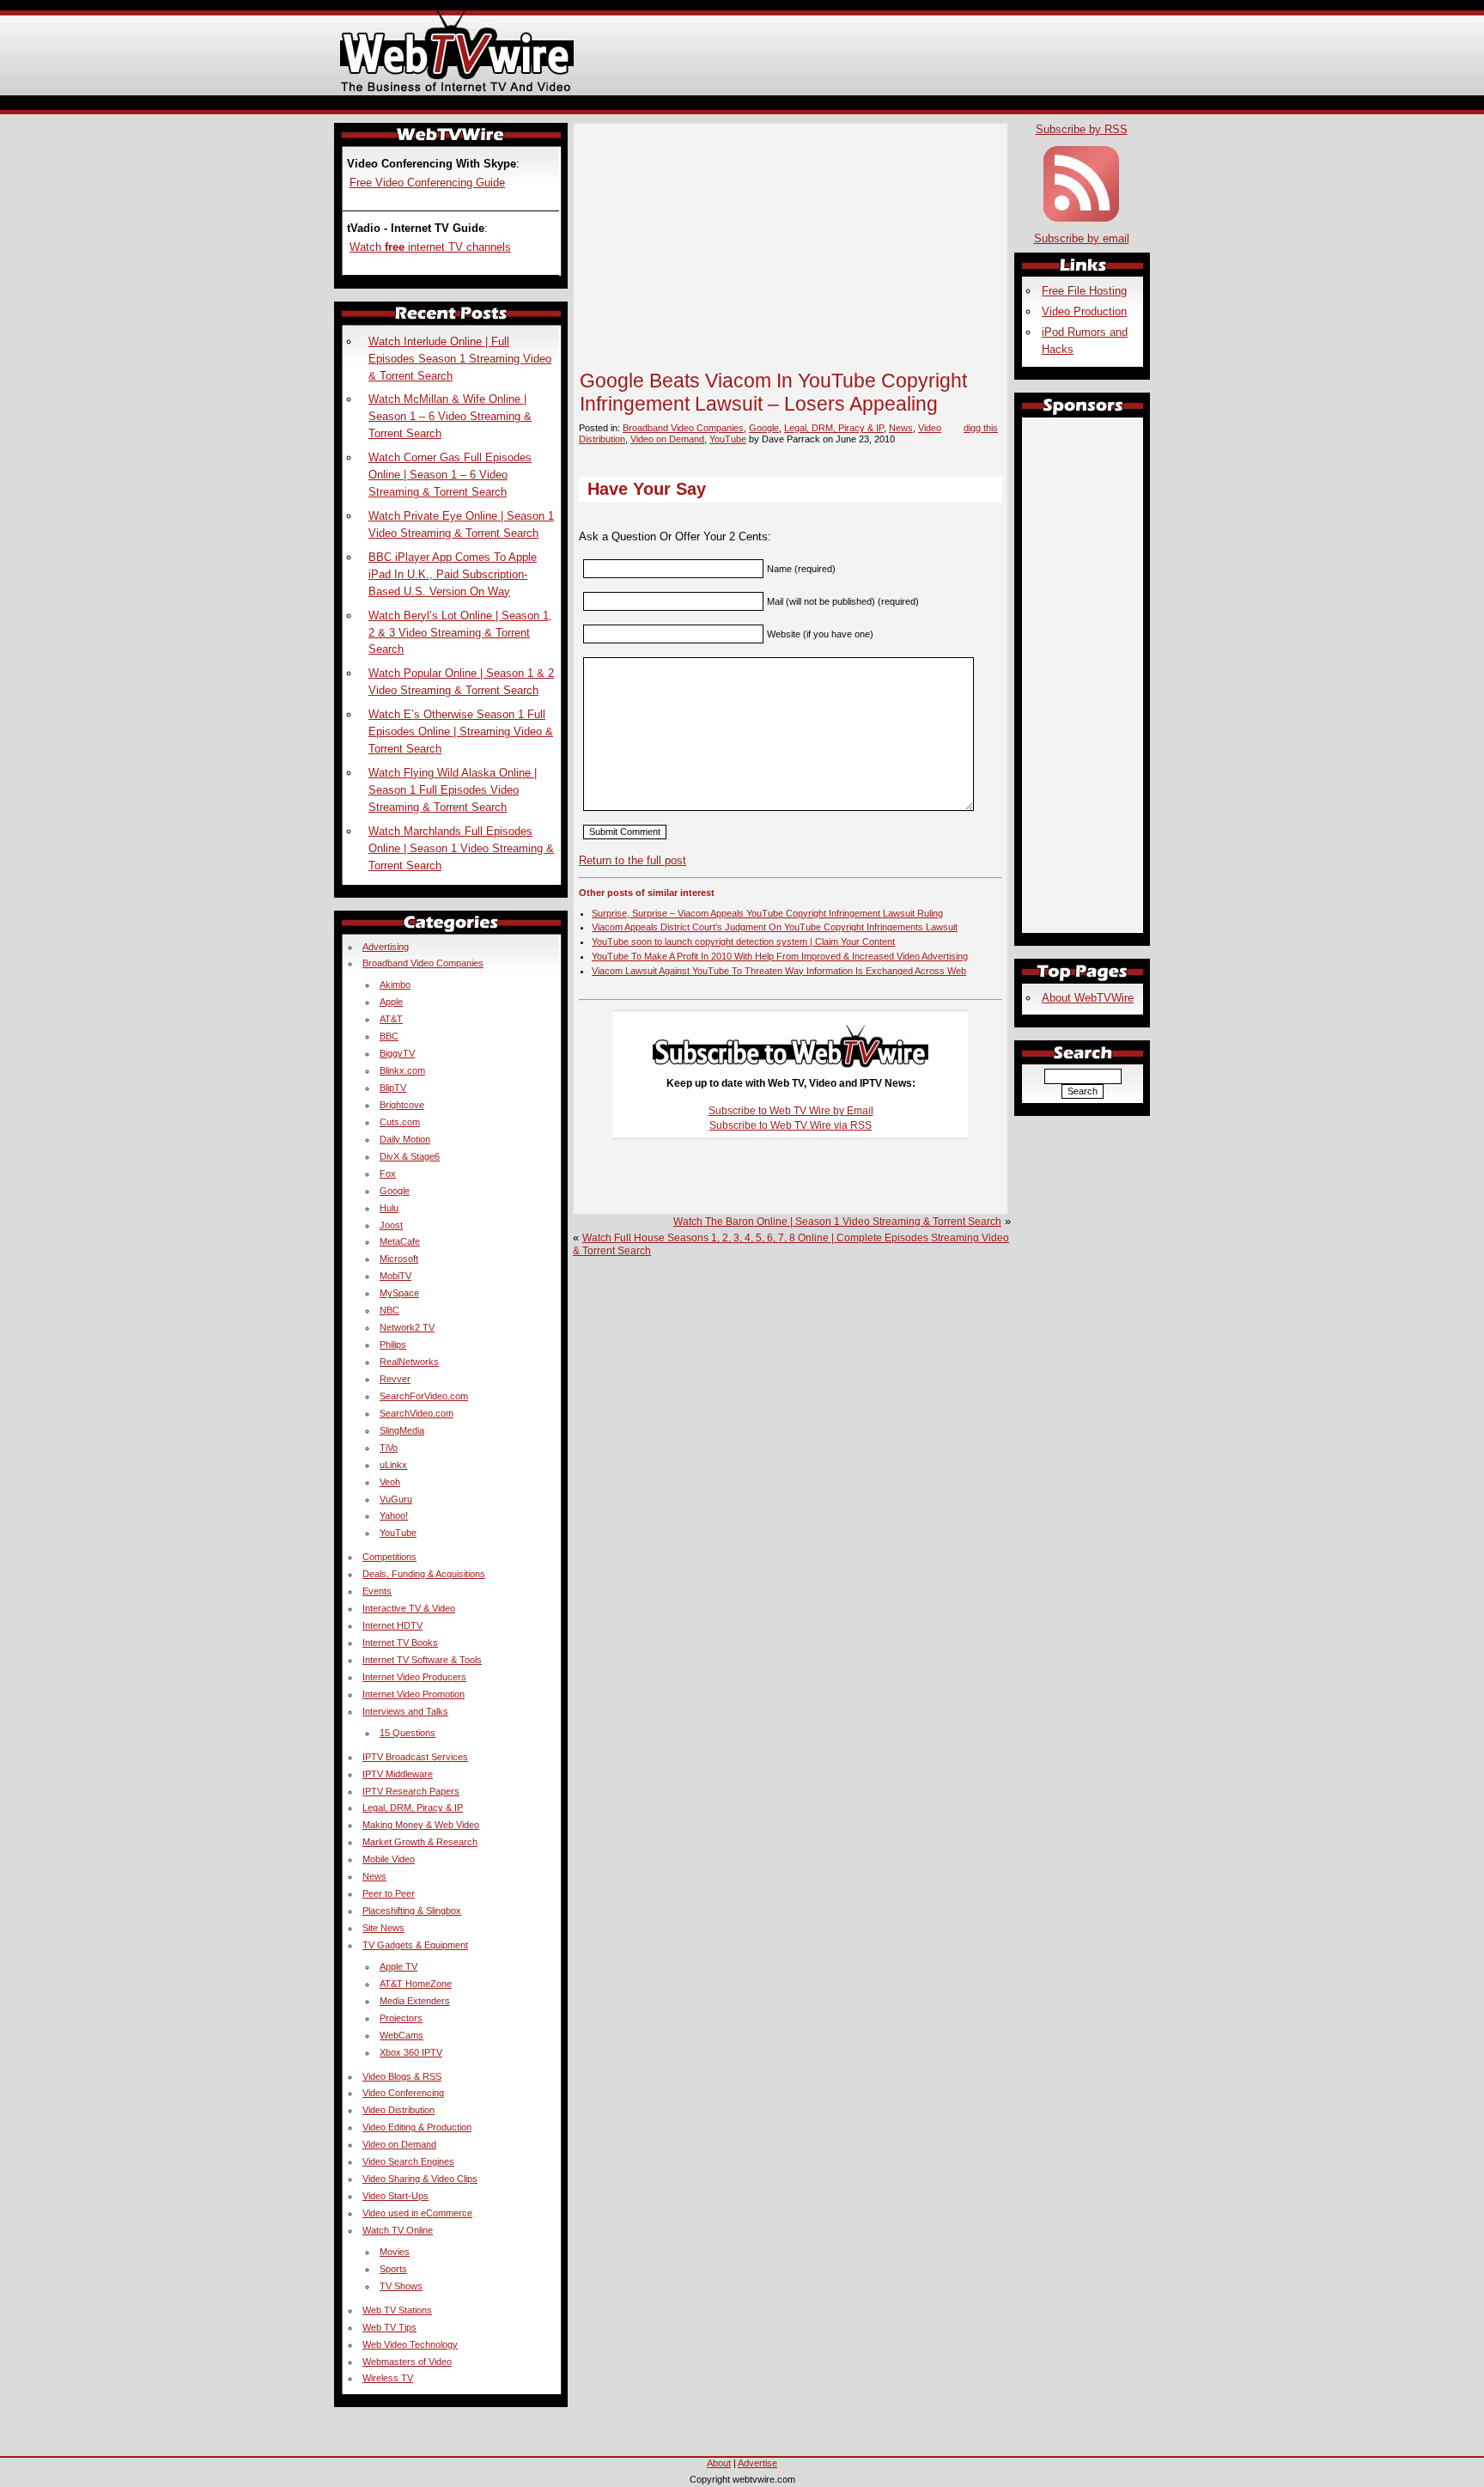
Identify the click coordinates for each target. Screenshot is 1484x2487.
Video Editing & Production (417, 2127)
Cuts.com (400, 1122)
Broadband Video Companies (683, 428)
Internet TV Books (400, 1643)
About (719, 2463)
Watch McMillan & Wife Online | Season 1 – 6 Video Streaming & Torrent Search (450, 416)
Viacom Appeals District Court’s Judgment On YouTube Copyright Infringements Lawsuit (775, 927)
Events (377, 1591)
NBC (389, 1310)
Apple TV (398, 1966)
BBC (389, 1036)
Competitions (389, 1557)
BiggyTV (397, 1053)
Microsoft (399, 1259)
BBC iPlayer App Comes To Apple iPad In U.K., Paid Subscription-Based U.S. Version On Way (453, 574)
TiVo (389, 1448)
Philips (393, 1344)
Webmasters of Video (407, 2362)
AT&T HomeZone (416, 1984)
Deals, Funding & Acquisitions (424, 1574)
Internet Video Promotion (414, 1694)
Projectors (401, 2018)
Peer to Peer (389, 1893)
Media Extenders (415, 2001)
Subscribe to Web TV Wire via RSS (791, 1125)
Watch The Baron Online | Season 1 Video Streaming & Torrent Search (837, 1222)
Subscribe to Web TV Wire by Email (791, 1111)
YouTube (728, 439)
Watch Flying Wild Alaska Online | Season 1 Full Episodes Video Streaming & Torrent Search (453, 790)
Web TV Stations (397, 2310)
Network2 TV (407, 1327)
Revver (395, 1379)
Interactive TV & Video (409, 1608)
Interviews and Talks (405, 1711)
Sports (393, 2269)
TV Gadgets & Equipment (415, 1945)
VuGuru (396, 1499)
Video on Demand (667, 439)
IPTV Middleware (398, 1774)
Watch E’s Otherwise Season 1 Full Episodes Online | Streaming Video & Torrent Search (461, 731)
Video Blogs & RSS (402, 2076)
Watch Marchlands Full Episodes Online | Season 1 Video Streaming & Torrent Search (461, 848)
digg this (981, 428)
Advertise (757, 2463)
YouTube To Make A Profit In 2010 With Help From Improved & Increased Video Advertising (780, 956)
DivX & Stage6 (410, 1156)
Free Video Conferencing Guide (427, 183)
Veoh (390, 1482)
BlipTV (393, 1088)
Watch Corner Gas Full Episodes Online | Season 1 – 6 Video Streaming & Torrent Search (450, 475)
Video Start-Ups (395, 2196)
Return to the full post (633, 860)
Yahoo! (394, 1515)
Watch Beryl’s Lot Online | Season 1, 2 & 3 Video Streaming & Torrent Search (460, 633)
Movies (395, 2252)
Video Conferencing (403, 2093)
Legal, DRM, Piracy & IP (834, 428)
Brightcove (402, 1105)
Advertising (386, 947)
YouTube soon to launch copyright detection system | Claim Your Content (743, 942)
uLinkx (393, 1465)
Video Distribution (398, 2110)
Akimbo (395, 984)
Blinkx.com (402, 1070)
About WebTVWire (1088, 998)
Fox (388, 1173)
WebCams (401, 2035)
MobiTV (395, 1276)
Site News (383, 1928)
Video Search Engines (408, 2161)
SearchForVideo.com (424, 1396)
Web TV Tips (389, 2327)
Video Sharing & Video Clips (420, 2179)
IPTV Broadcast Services (415, 1757)
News (901, 428)
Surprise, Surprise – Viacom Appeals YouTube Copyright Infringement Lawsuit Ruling (767, 913)
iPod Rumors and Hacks (1085, 341)
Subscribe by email (1082, 238)
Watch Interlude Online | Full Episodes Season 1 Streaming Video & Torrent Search (460, 359)
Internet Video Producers (414, 1677)
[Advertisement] (742, 102)
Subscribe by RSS (1082, 129)
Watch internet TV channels (430, 247)
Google (764, 428)
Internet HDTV (392, 1625)
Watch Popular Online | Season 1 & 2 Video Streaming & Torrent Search (461, 682)
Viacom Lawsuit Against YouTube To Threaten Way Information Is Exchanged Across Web (779, 971)
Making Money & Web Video (421, 1825)
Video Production (1084, 311)
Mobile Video (389, 1859)
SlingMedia (402, 1430)
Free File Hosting (1084, 291)
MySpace (399, 1293)
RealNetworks (409, 1362)
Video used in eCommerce (417, 2213)
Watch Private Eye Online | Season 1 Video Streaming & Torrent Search (461, 524)
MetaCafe (400, 1241)
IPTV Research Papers (411, 1791)
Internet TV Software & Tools (422, 1660)
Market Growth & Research (420, 1842)
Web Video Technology (410, 2344)
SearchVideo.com (417, 1413)
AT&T (391, 1019)
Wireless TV (388, 2378)
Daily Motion (405, 1139)
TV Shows (401, 2286)
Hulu (389, 1208)
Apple (391, 1002)
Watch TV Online (398, 2230)
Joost (391, 1225)
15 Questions (407, 1733)
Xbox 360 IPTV (411, 2052)
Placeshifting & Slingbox (412, 1911)
